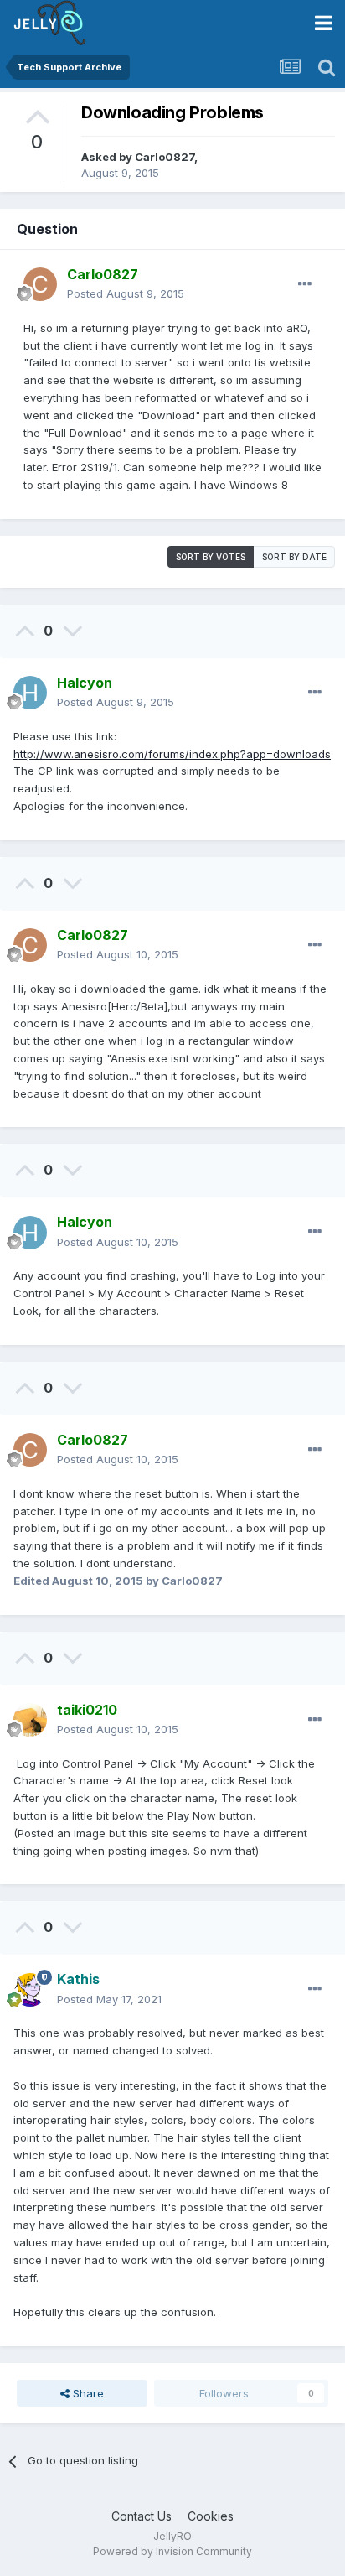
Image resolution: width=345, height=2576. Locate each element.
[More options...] (305, 284)
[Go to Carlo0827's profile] (40, 284)
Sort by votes (211, 557)
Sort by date (294, 557)
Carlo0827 (165, 157)
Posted (126, 293)
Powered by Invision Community (172, 2551)
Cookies (211, 2516)
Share (87, 2393)
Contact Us (142, 2516)
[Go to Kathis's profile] (30, 1990)
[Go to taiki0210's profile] (30, 1720)
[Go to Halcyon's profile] (30, 693)
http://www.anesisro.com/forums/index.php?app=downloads (172, 754)
